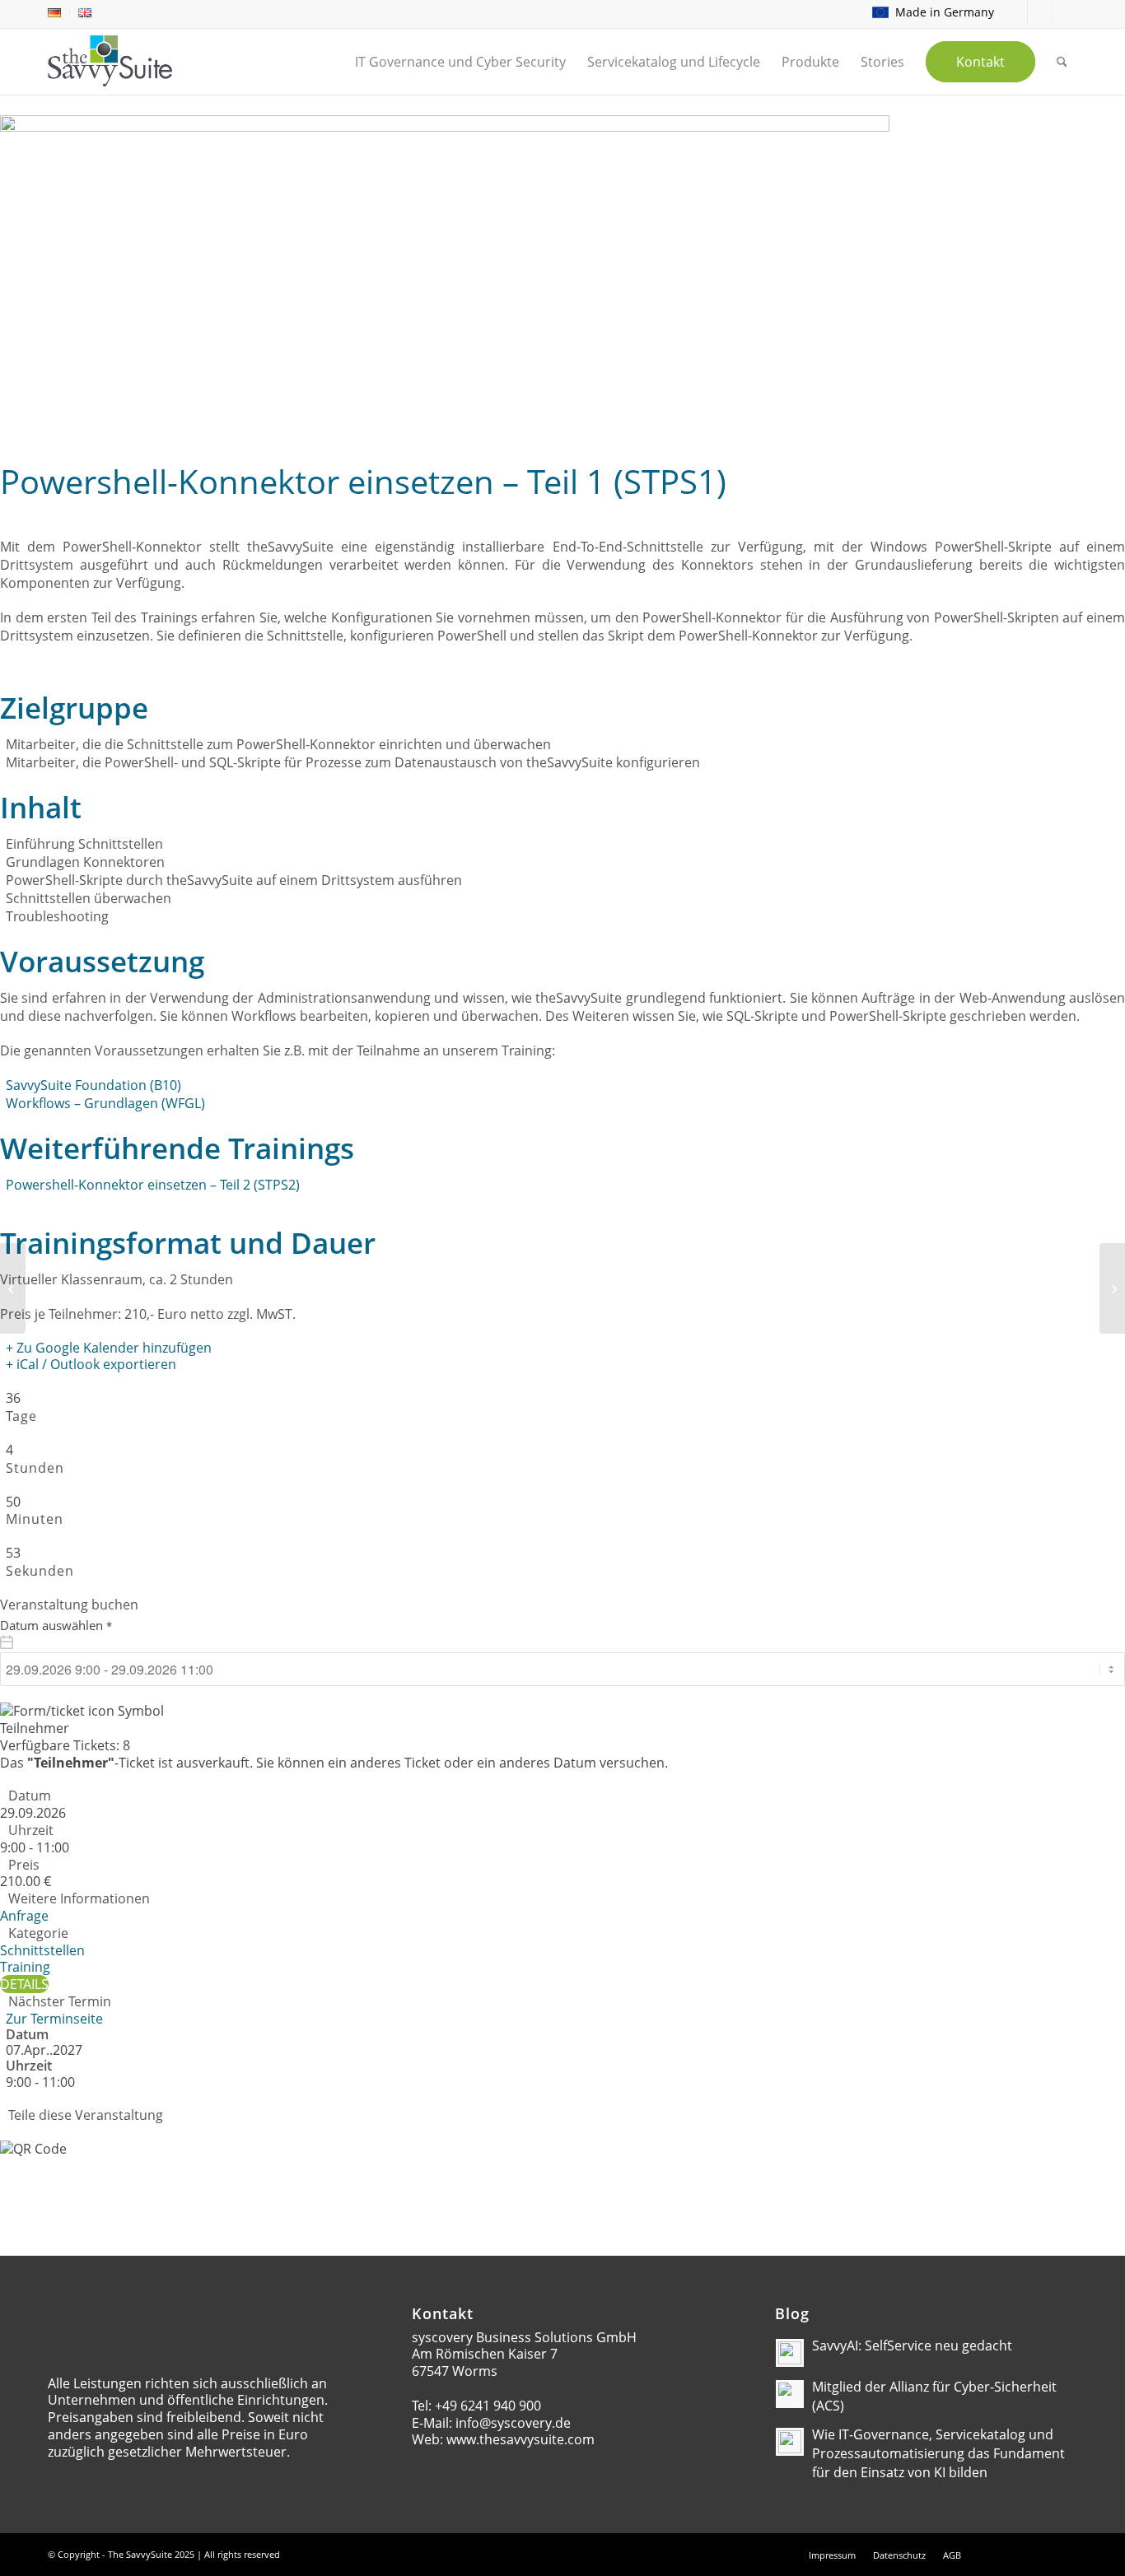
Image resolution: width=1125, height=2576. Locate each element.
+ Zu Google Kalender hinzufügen (109, 1348)
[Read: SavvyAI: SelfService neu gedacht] (790, 2353)
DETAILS (24, 1984)
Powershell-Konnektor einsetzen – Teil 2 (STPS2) (153, 1185)
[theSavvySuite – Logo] (110, 61)
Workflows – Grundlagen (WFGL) (105, 1103)
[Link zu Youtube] (1065, 12)
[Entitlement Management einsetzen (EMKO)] (13, 1288)
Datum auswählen (56, 1625)
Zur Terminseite (54, 2019)
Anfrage (24, 1916)
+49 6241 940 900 (488, 2406)
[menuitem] (59, 13)
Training (25, 1967)
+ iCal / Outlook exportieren (91, 1364)
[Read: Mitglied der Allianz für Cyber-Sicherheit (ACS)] (790, 2394)
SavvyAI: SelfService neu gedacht (912, 2345)
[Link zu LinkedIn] (1040, 12)
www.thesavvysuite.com (520, 2439)
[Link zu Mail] (1015, 12)
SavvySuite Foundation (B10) (93, 1085)
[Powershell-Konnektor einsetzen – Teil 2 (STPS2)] (1112, 1288)
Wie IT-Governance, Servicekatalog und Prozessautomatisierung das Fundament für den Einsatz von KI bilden (938, 2453)
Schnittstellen (42, 1950)
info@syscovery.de (513, 2423)
